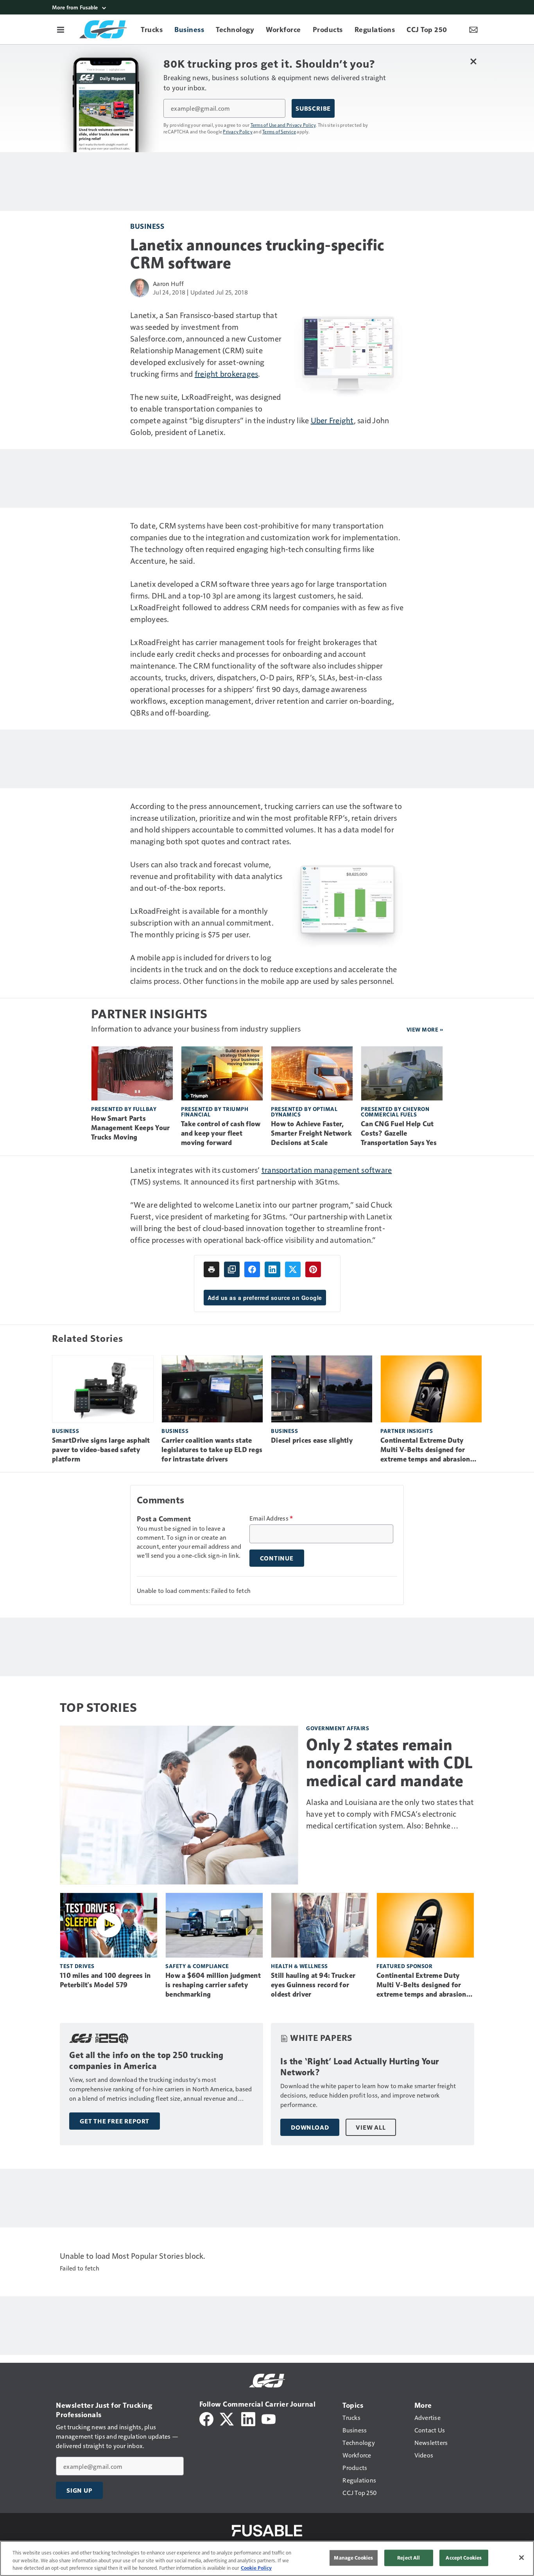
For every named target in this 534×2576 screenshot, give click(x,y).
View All (371, 2127)
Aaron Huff (168, 283)
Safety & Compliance (197, 1966)
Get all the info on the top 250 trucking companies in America (146, 2061)
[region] (267, 2558)
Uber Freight (332, 420)
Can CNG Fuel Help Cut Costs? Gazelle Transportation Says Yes (399, 1133)
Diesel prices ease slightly (312, 1440)
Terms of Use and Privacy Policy (283, 125)
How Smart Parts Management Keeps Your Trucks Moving (130, 1128)
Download (310, 2127)
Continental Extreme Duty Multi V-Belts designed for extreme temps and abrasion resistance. (425, 1450)
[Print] (211, 1269)
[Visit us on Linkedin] (248, 2418)
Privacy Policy (238, 131)
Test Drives (77, 1966)
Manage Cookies (353, 2558)
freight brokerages (227, 374)
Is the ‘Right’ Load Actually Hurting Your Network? (360, 2067)
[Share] (252, 1269)
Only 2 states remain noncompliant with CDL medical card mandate (390, 1763)
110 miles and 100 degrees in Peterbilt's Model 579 (105, 1980)
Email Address (271, 1518)
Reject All (409, 2558)
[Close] (521, 2558)
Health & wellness (299, 1966)
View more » (425, 1029)
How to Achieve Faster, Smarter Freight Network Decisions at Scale (311, 1133)
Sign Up (79, 2490)
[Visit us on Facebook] (206, 2418)
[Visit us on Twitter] (227, 2418)
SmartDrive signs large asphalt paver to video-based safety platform (101, 1450)
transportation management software (327, 1170)
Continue (277, 1558)
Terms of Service (279, 131)
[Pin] (313, 1269)
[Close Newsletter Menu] (473, 61)
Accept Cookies (464, 2558)
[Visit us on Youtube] (269, 2418)
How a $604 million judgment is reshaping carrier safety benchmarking (213, 1985)
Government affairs (338, 1728)
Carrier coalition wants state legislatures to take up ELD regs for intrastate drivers (212, 1450)
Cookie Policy (256, 2568)
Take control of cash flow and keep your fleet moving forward (221, 1133)
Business (147, 226)
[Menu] (61, 29)
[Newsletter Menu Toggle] (473, 29)
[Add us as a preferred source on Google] (232, 1269)
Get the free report (115, 2121)
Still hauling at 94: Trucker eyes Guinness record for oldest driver (313, 1985)
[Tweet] (293, 1269)
